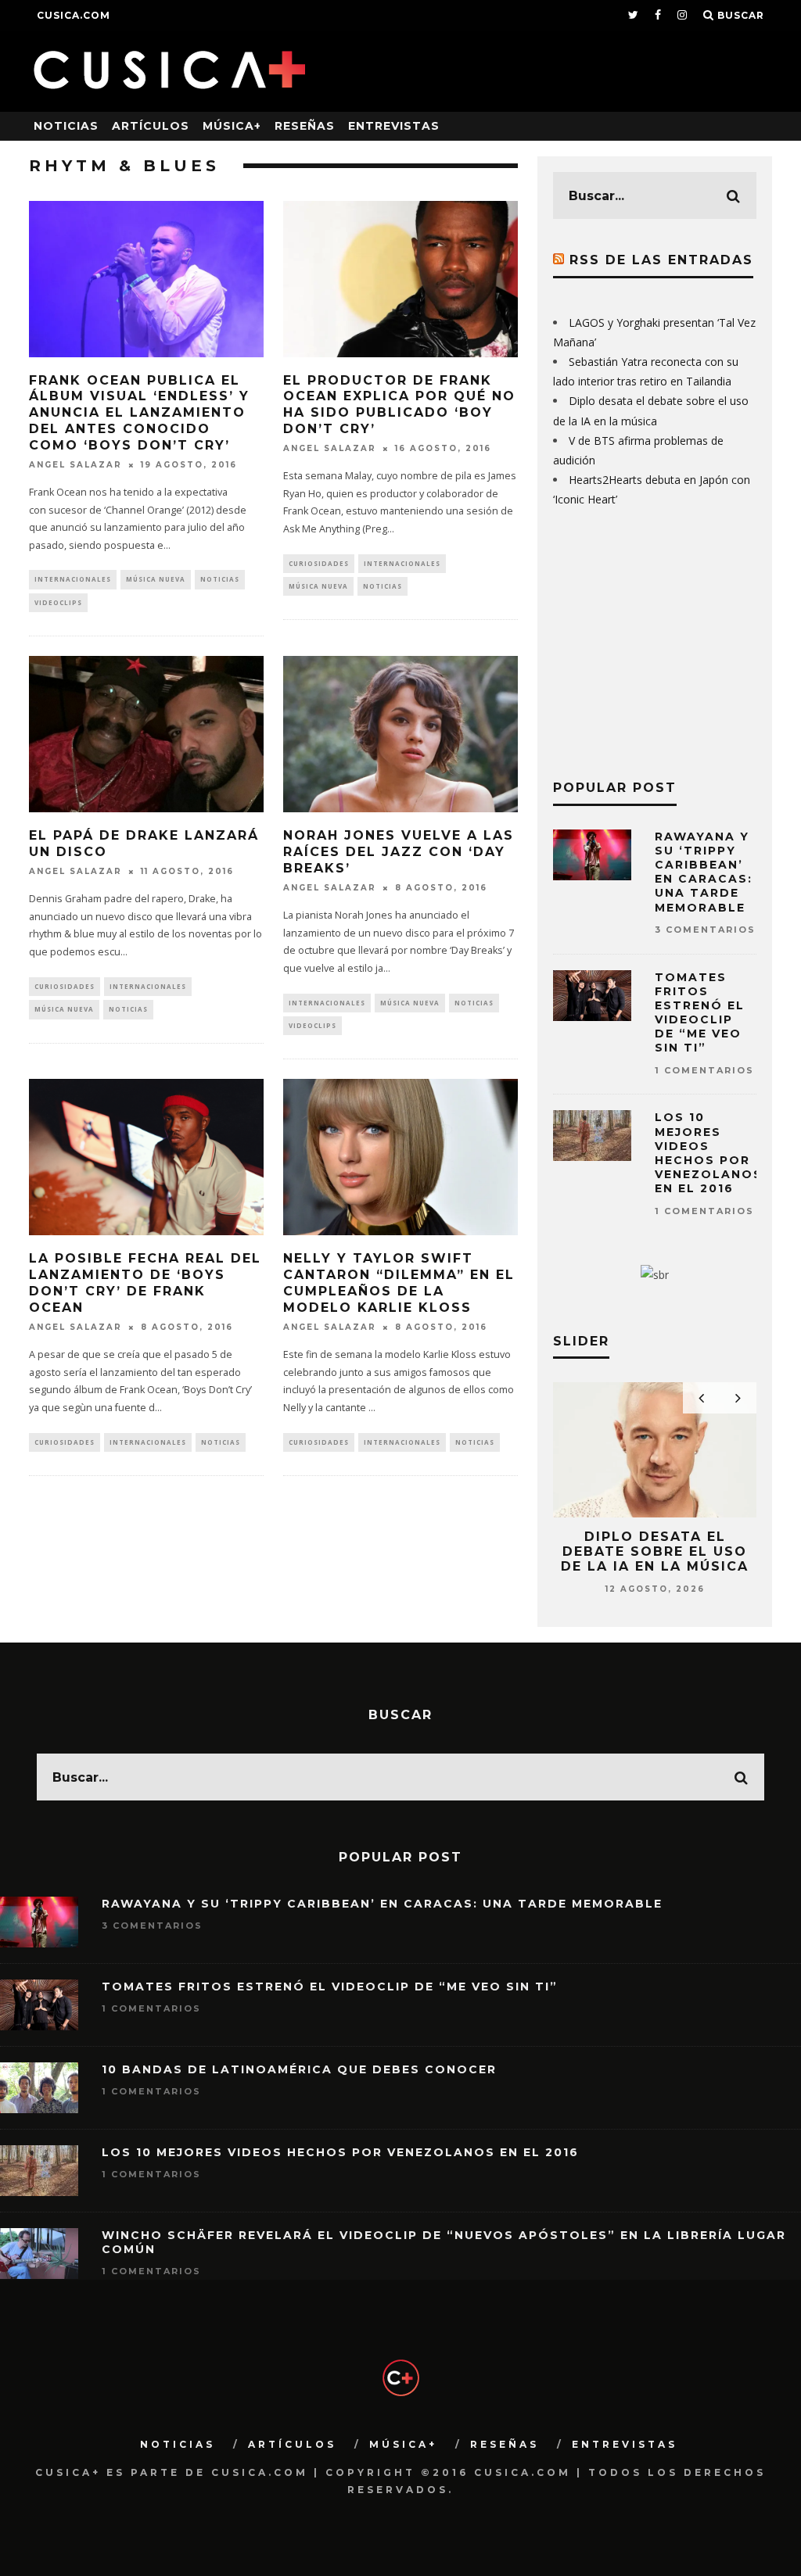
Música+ (232, 126)
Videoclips (58, 602)
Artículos (151, 126)
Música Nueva (156, 579)
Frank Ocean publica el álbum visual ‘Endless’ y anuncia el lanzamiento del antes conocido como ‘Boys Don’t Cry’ (139, 413)
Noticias (66, 126)
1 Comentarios (704, 1070)
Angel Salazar (75, 465)
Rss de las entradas (661, 260)
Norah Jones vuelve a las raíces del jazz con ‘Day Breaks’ (399, 852)
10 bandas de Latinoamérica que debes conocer (299, 2069)
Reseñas (305, 126)
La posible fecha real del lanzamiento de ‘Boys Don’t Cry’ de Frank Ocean (145, 1283)
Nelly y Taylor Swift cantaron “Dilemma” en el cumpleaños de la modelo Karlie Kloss (399, 1283)
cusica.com (74, 15)
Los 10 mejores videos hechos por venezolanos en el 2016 (709, 1153)
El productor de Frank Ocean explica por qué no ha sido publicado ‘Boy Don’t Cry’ (399, 405)
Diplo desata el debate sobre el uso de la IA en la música (655, 1551)
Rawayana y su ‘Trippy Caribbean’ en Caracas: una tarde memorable (704, 872)
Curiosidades (319, 563)
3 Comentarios (705, 930)
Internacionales (73, 579)
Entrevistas (394, 126)
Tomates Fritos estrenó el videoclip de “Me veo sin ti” (700, 1013)
